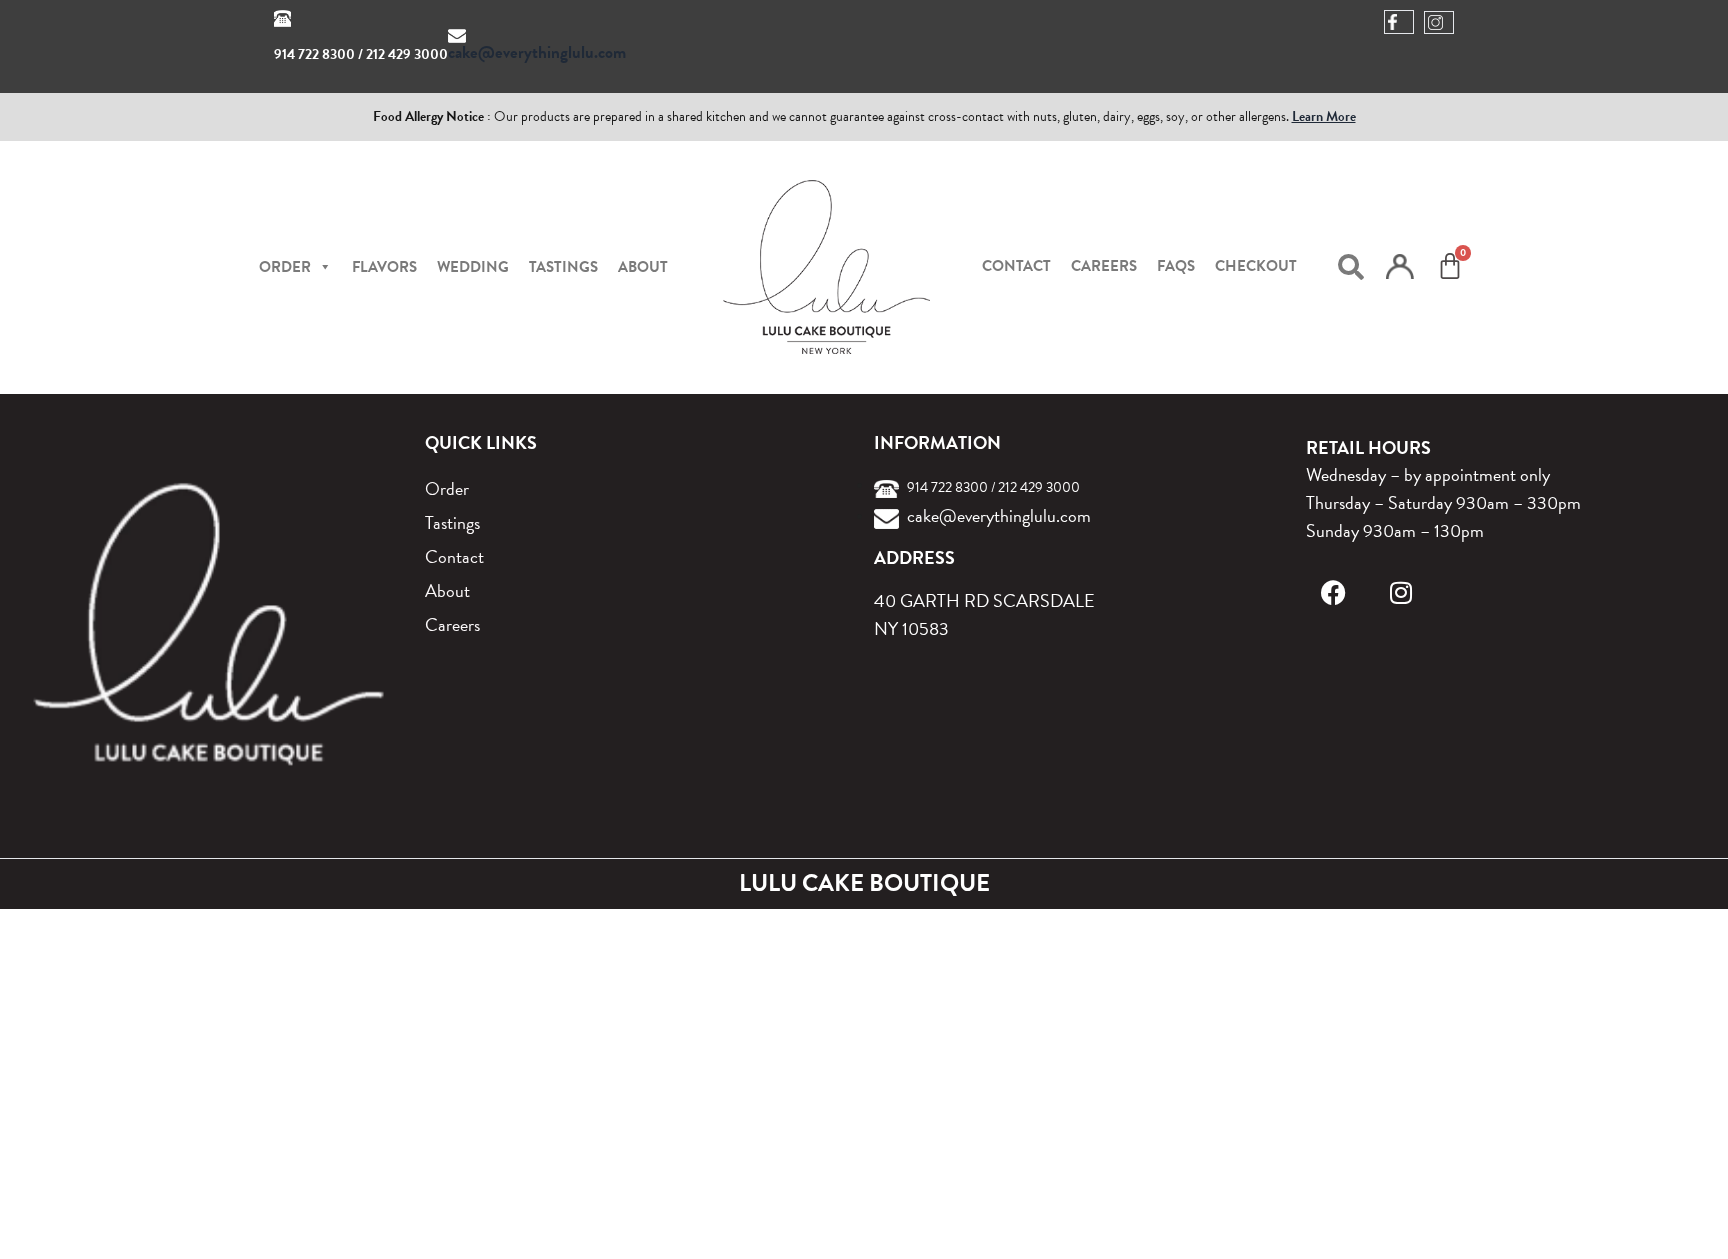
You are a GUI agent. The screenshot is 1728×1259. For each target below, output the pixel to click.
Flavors (384, 267)
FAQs (1176, 266)
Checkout (1256, 266)
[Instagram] (1401, 592)
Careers (1104, 266)
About (643, 267)
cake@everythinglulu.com (537, 52)
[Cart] (1450, 266)
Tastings (563, 267)
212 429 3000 (407, 54)
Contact (1016, 266)
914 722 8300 (314, 54)
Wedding (473, 267)
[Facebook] (1333, 592)
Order (447, 488)
